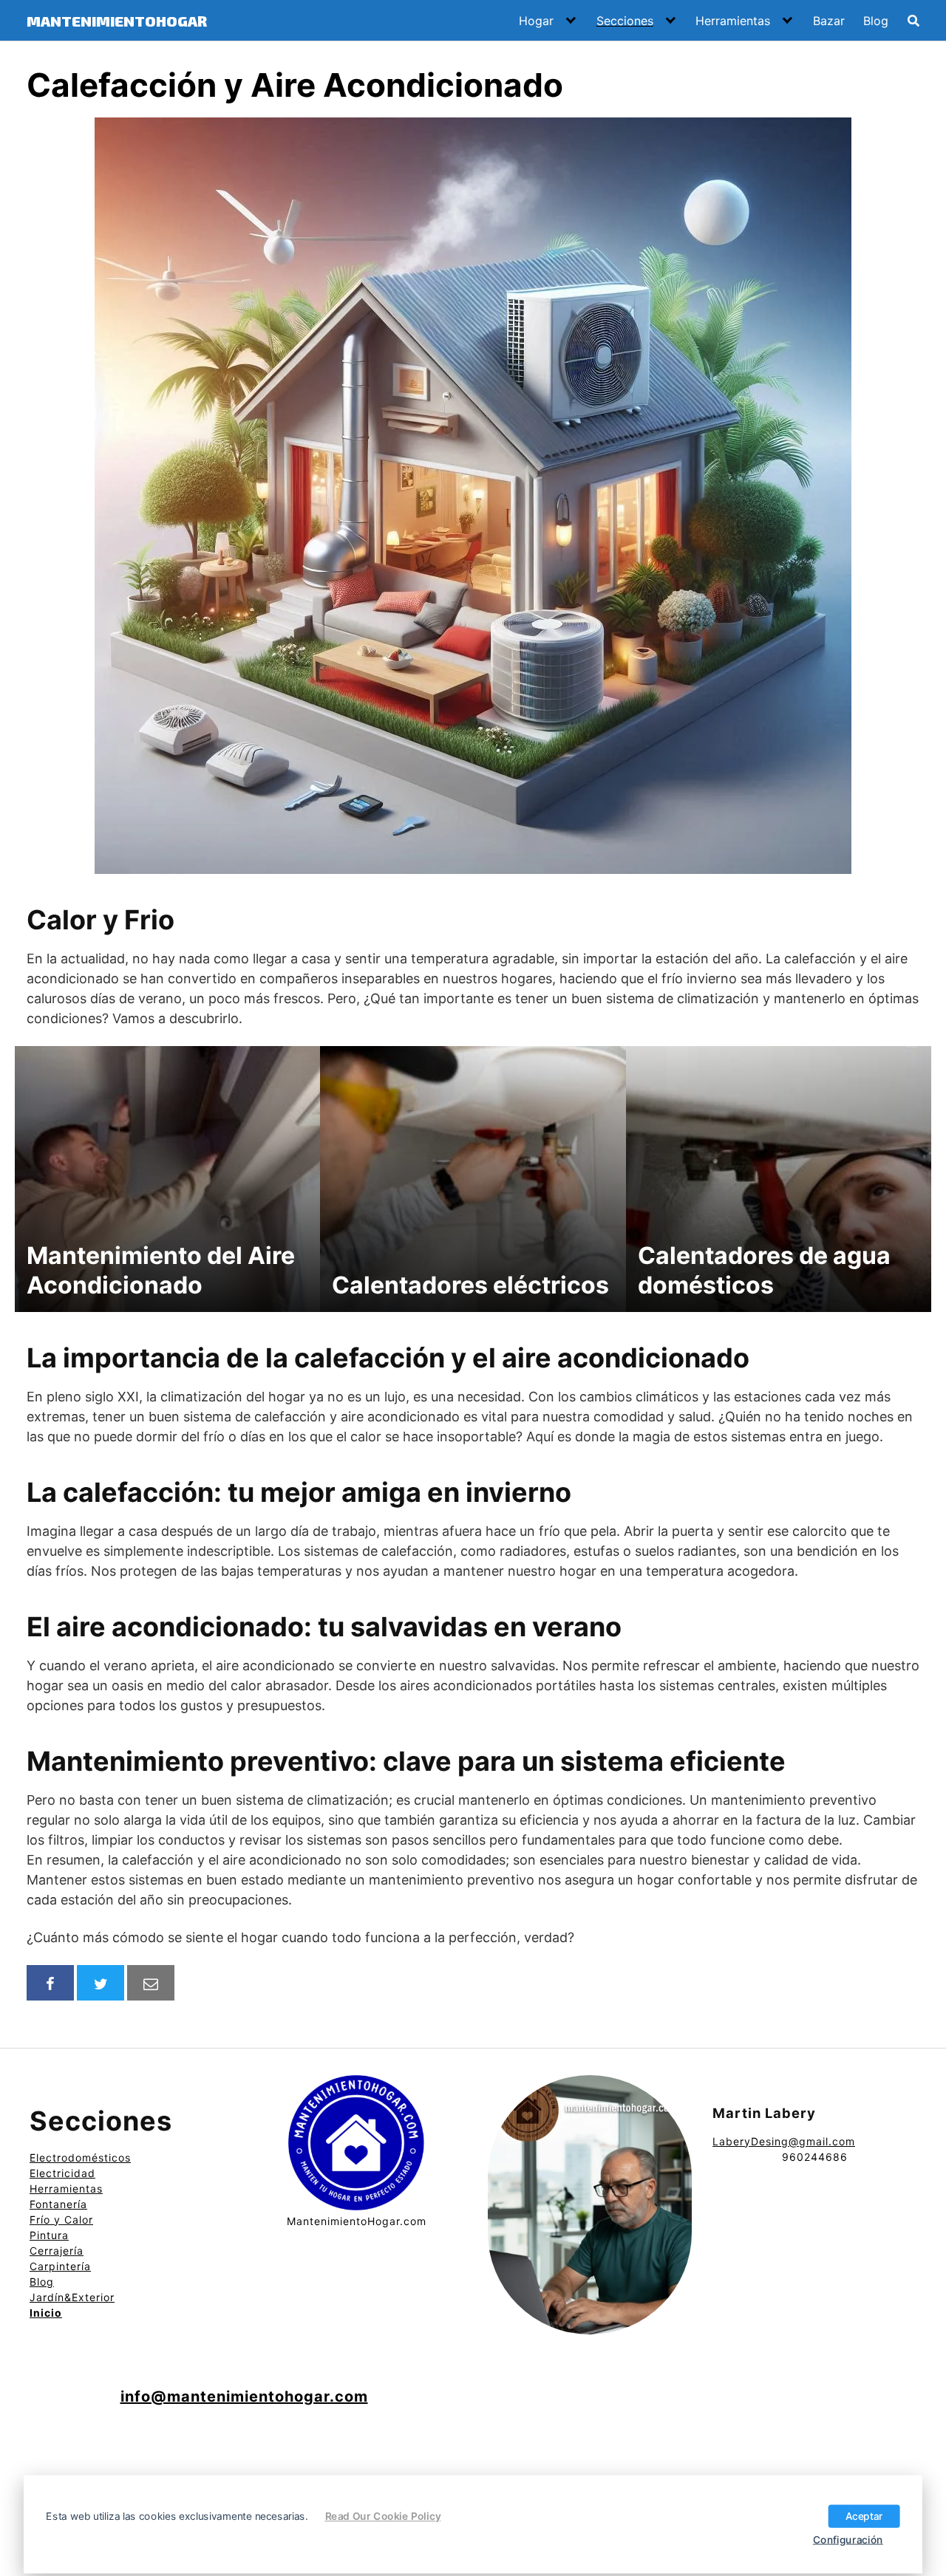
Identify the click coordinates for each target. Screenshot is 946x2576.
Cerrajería (57, 2251)
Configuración (848, 2539)
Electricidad (62, 2173)
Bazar (829, 21)
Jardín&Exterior (72, 2297)
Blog (876, 21)
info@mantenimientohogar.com (244, 2396)
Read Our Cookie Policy (383, 2515)
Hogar (536, 21)
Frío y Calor (61, 2220)
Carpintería (60, 2266)
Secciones (625, 21)
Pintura (49, 2235)
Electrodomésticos (80, 2158)
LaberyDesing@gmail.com (784, 2141)
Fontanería (58, 2204)
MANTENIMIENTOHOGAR (117, 21)
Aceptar (864, 2515)
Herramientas (733, 21)
